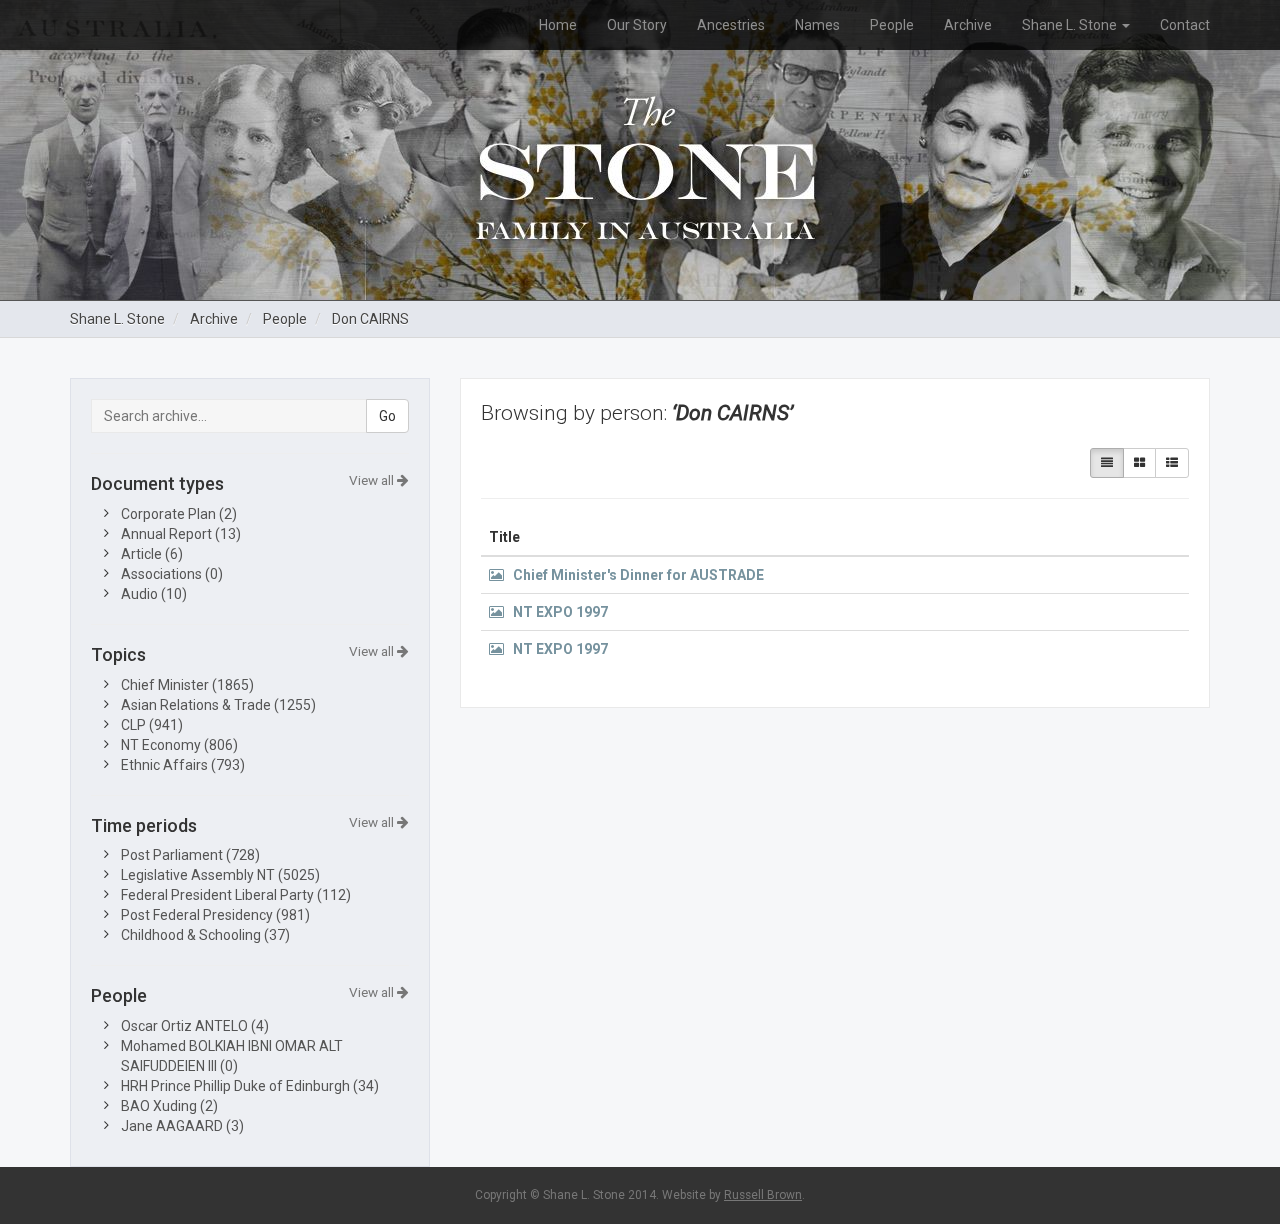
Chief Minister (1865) (187, 685)
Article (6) (152, 554)
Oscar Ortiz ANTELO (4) (195, 1026)
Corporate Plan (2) (179, 514)
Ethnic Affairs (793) (183, 765)
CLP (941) (152, 725)
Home (558, 25)
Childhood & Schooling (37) (205, 935)
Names (817, 25)
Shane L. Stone (1071, 25)
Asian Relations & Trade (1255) (218, 705)
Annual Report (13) (181, 534)
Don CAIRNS (370, 319)
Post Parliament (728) (190, 855)
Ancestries (731, 25)
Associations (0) (172, 574)
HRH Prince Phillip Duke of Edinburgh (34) (250, 1086)
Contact (1185, 25)
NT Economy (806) (179, 745)
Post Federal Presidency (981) (215, 915)
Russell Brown (763, 1195)
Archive (968, 25)
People (892, 25)
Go (387, 416)
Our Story (637, 25)
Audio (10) (154, 594)
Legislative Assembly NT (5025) (220, 875)
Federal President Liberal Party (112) (236, 895)
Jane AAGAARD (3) (182, 1126)
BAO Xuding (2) (169, 1106)
